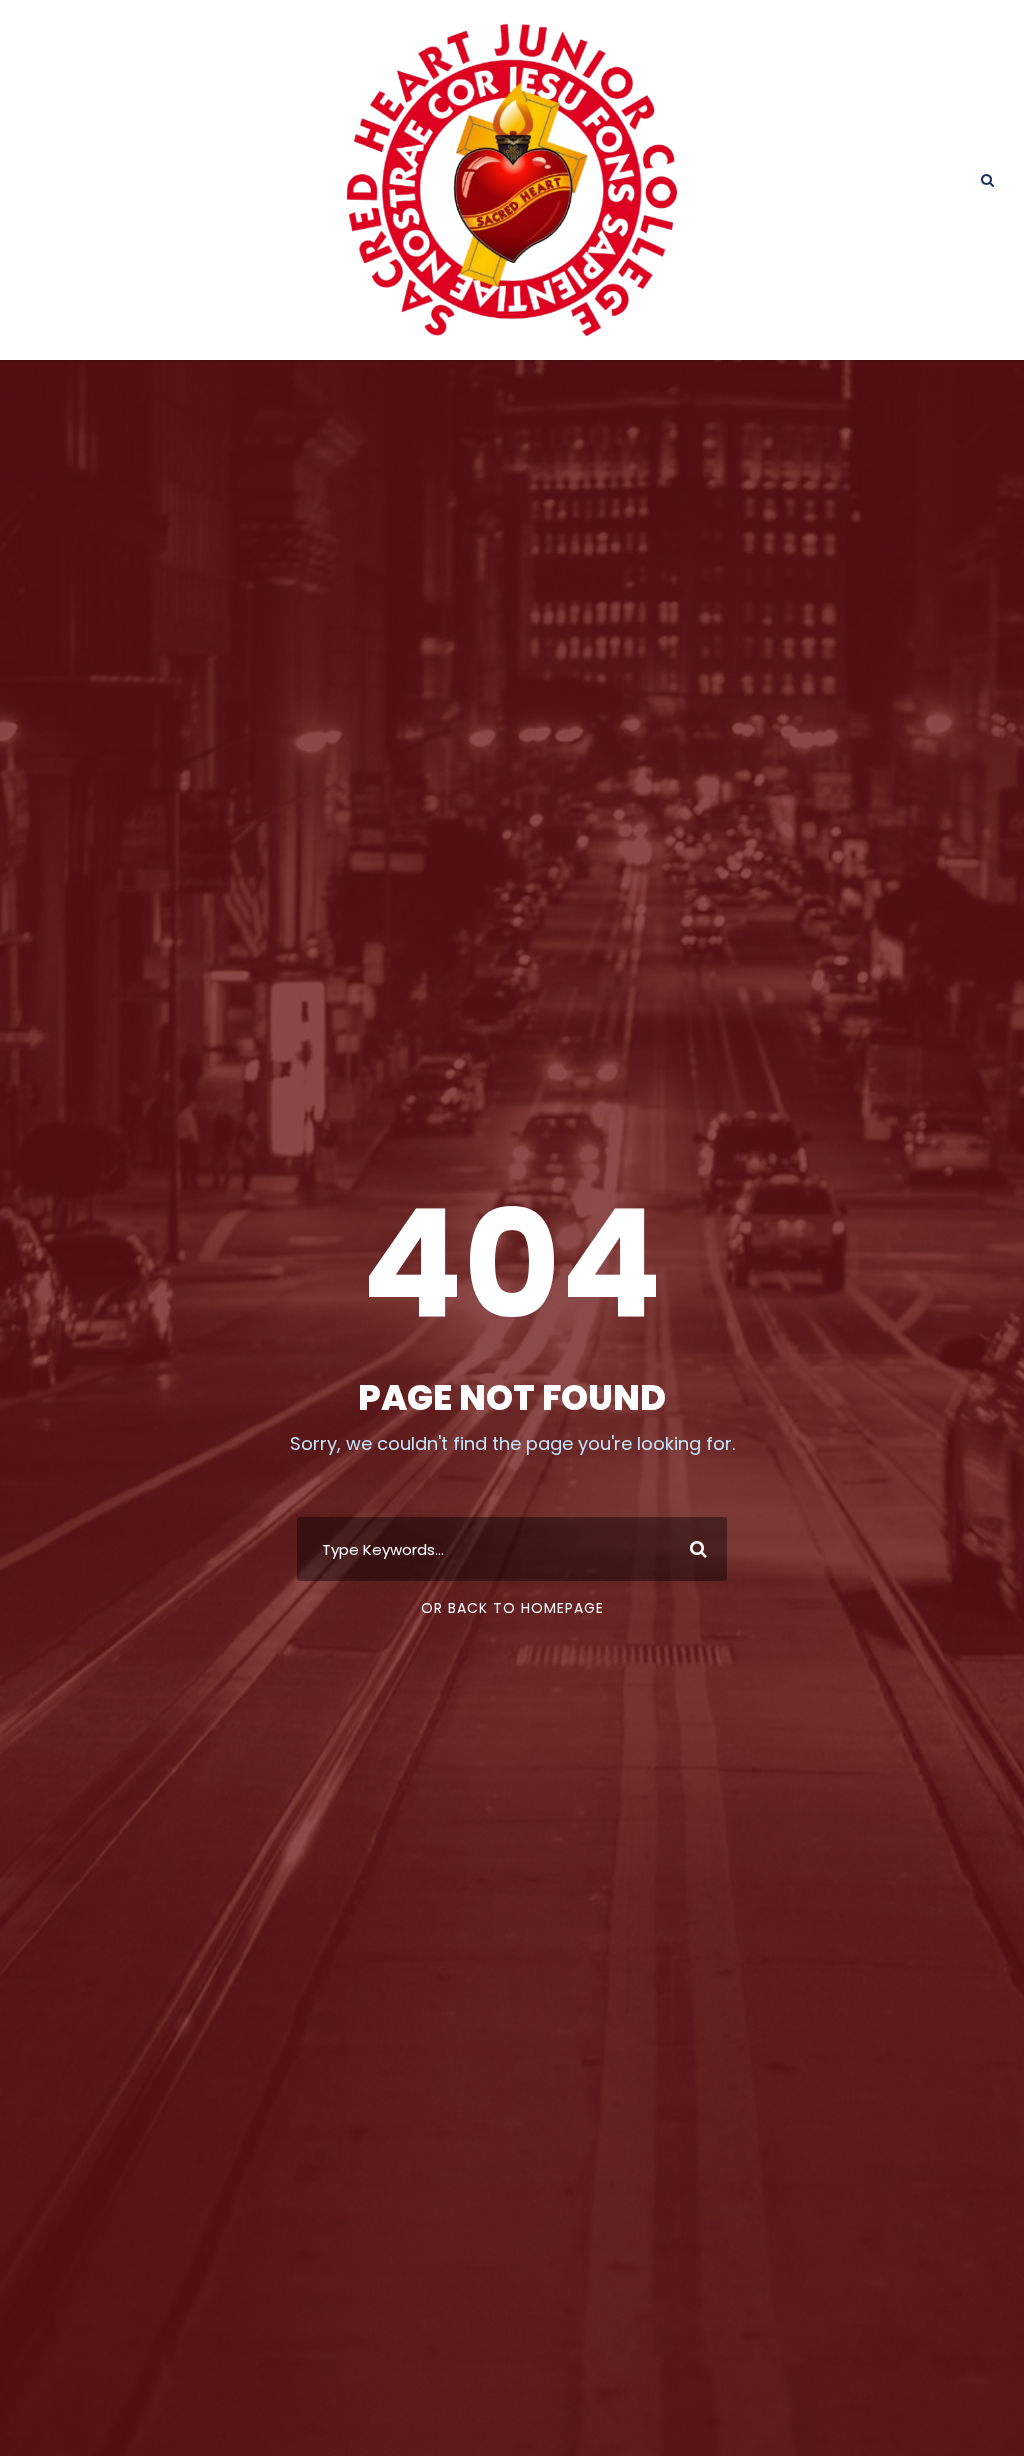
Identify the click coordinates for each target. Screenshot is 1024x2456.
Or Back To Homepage (512, 1608)
